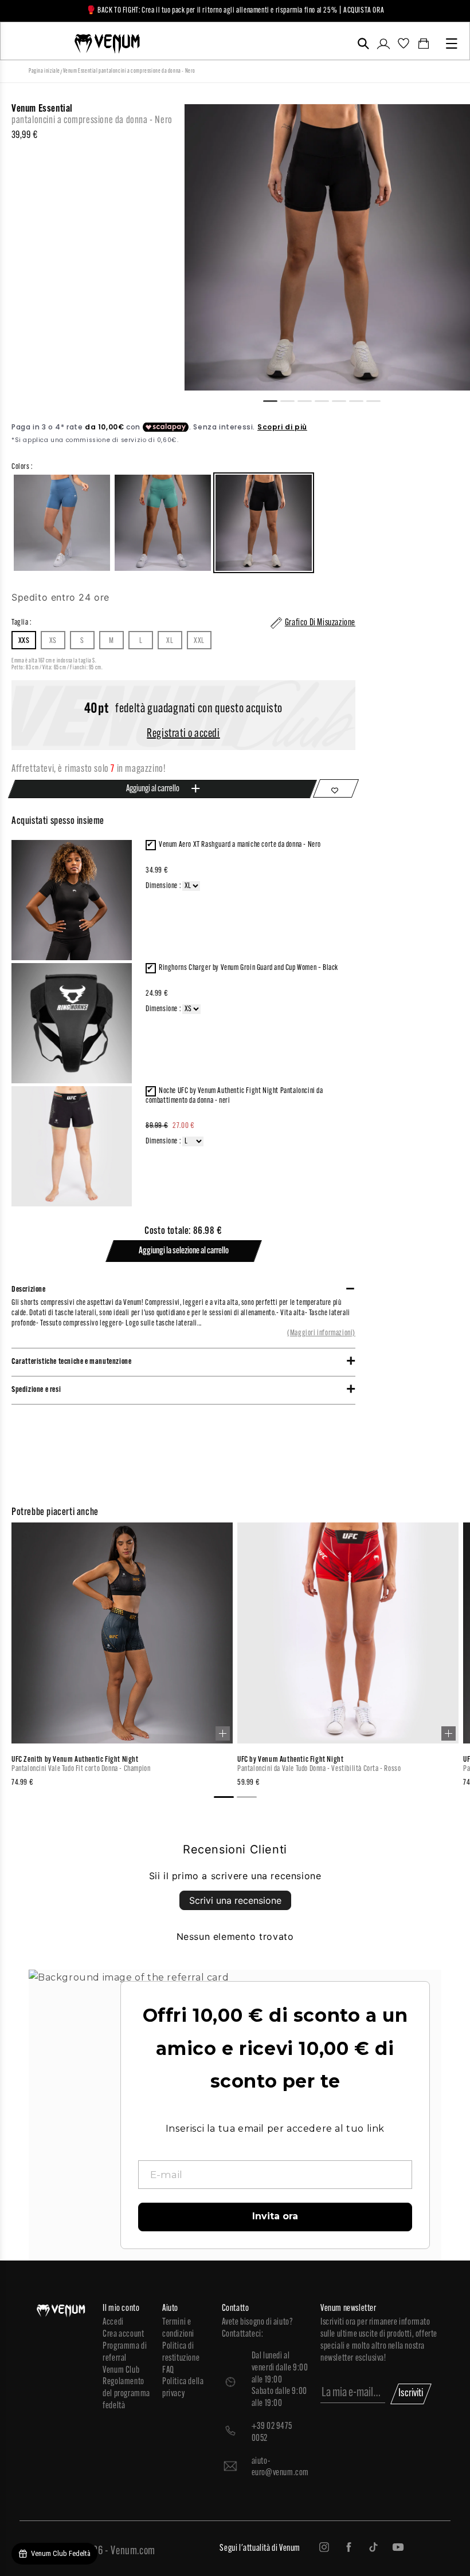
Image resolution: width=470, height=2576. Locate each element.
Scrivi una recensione (235, 1900)
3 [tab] (310, 400)
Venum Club (121, 2370)
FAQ (168, 2370)
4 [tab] (327, 400)
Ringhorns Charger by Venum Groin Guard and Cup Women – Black (248, 968)
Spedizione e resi (36, 1390)
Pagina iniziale (44, 71)
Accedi (113, 2322)
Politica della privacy (183, 2388)
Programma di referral (125, 2352)
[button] (363, 44)
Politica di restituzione (181, 2352)
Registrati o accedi (183, 734)
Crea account (123, 2334)
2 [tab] (292, 400)
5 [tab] (344, 400)
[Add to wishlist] (336, 788)
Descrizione (29, 1290)
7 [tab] (378, 400)
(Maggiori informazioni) (321, 1333)
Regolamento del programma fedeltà (126, 2394)
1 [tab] (275, 400)
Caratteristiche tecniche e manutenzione (71, 1362)
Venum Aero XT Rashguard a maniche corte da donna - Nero (240, 845)
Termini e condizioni (178, 2328)
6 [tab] (361, 400)
